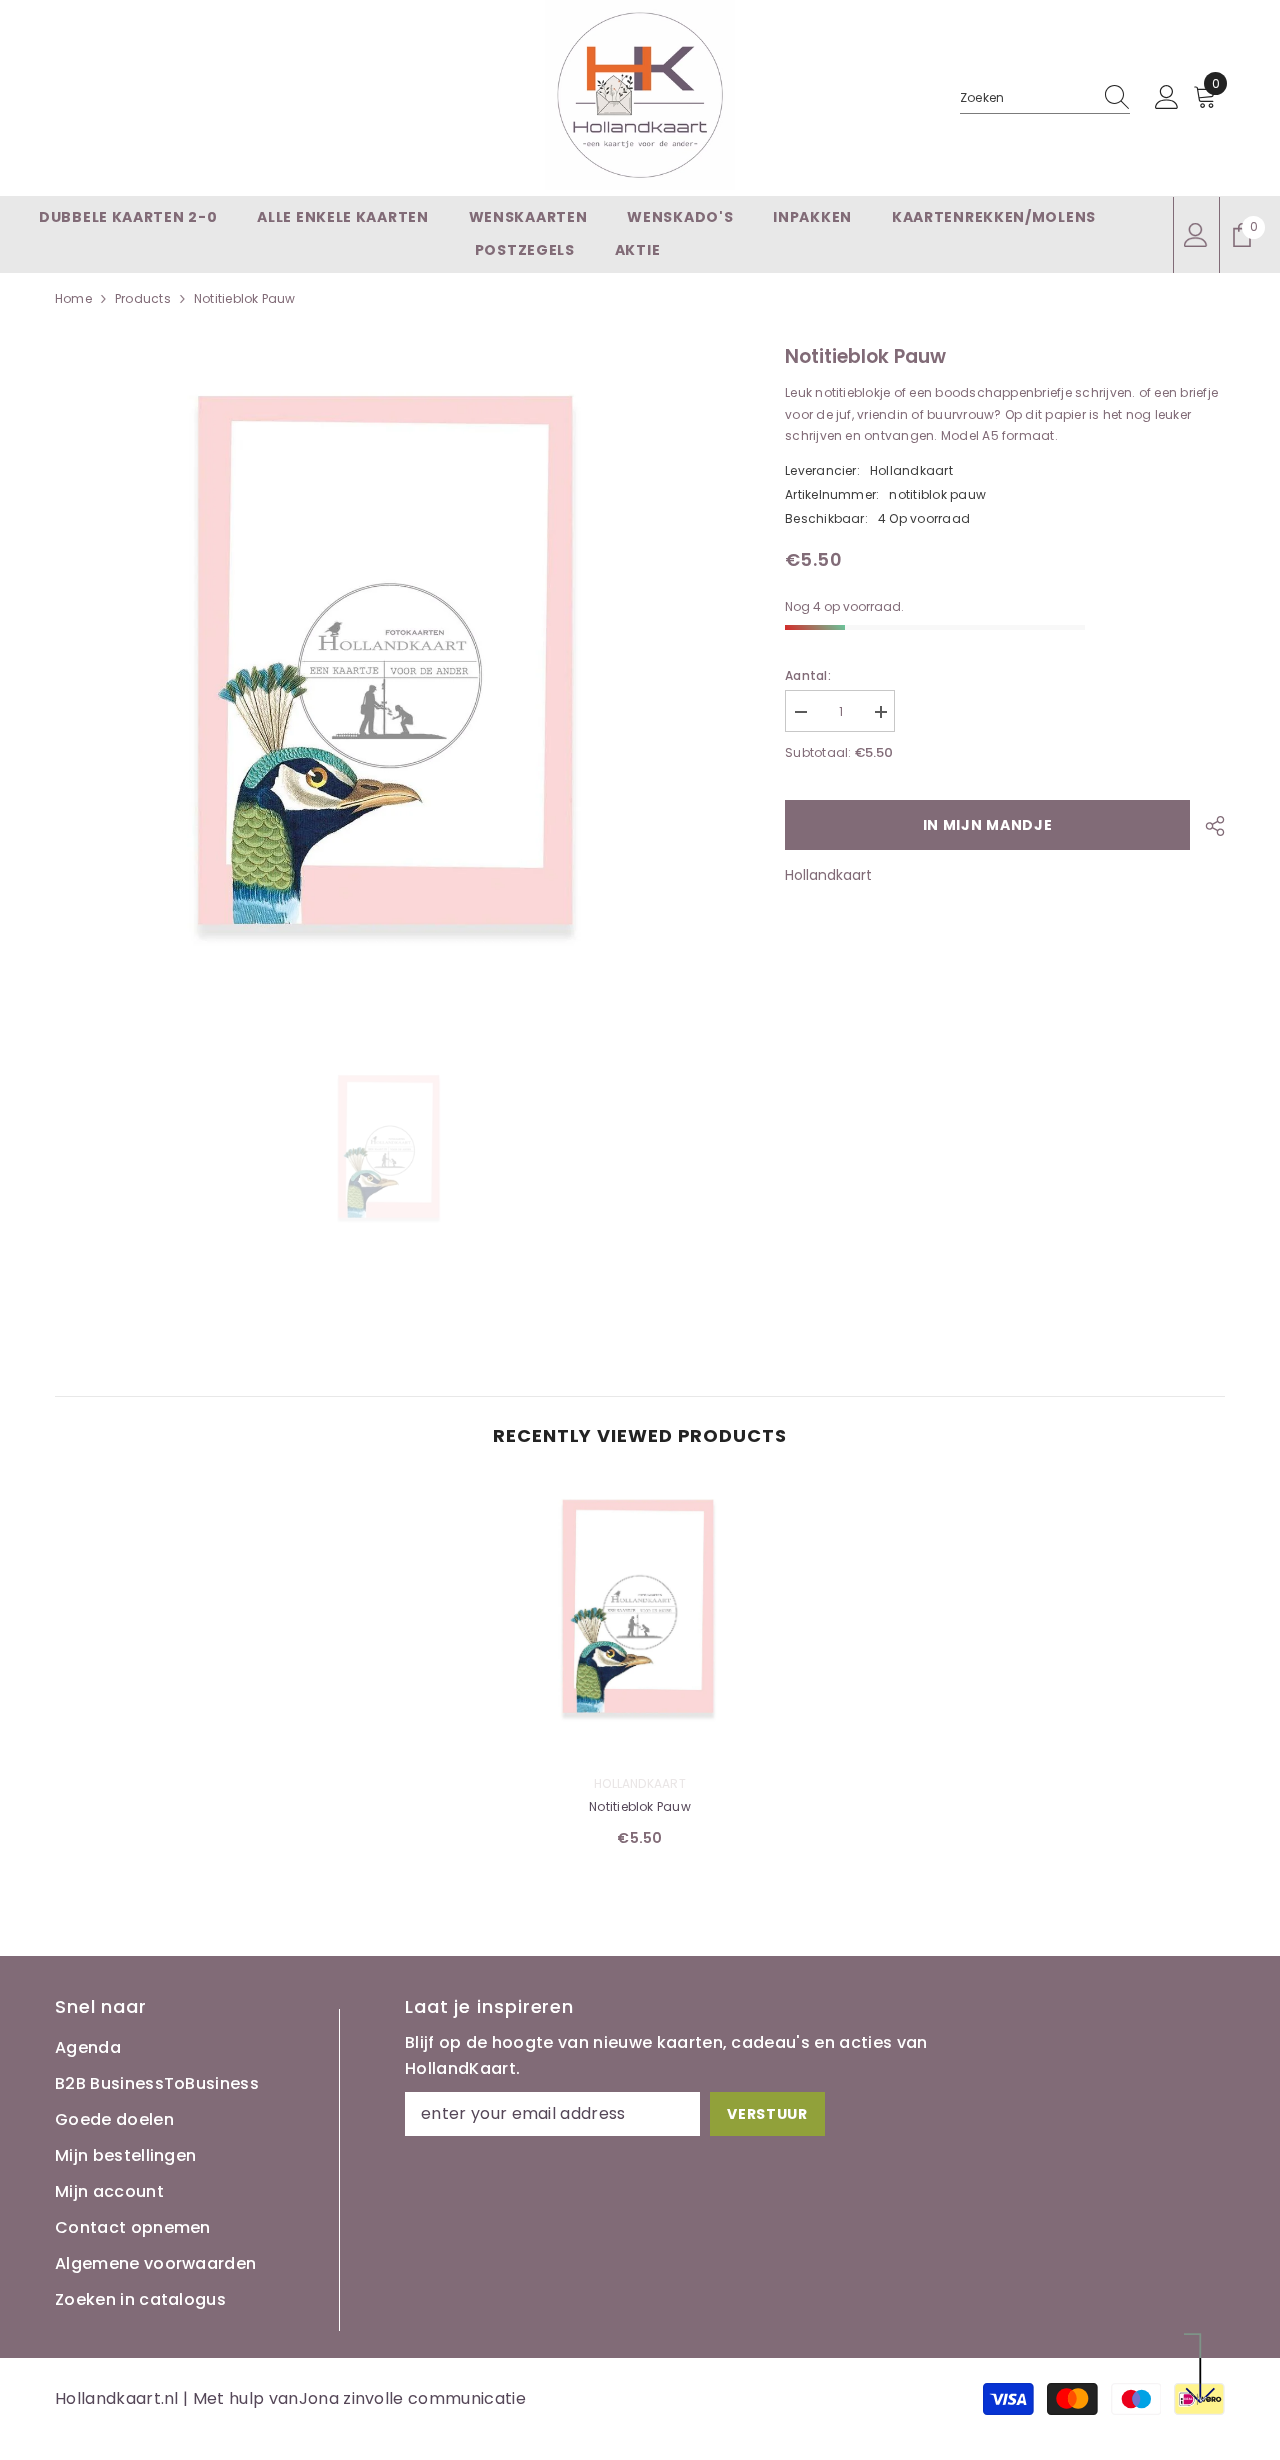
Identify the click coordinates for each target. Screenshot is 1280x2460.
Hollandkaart (911, 470)
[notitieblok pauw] (640, 1613)
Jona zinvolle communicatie (412, 2398)
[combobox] (1026, 98)
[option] (390, 1151)
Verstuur (767, 2114)
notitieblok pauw (640, 1806)
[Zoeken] (1045, 98)
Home (73, 298)
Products (143, 298)
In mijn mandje (988, 825)
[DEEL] (1207, 826)
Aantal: (808, 675)
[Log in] (1167, 98)
